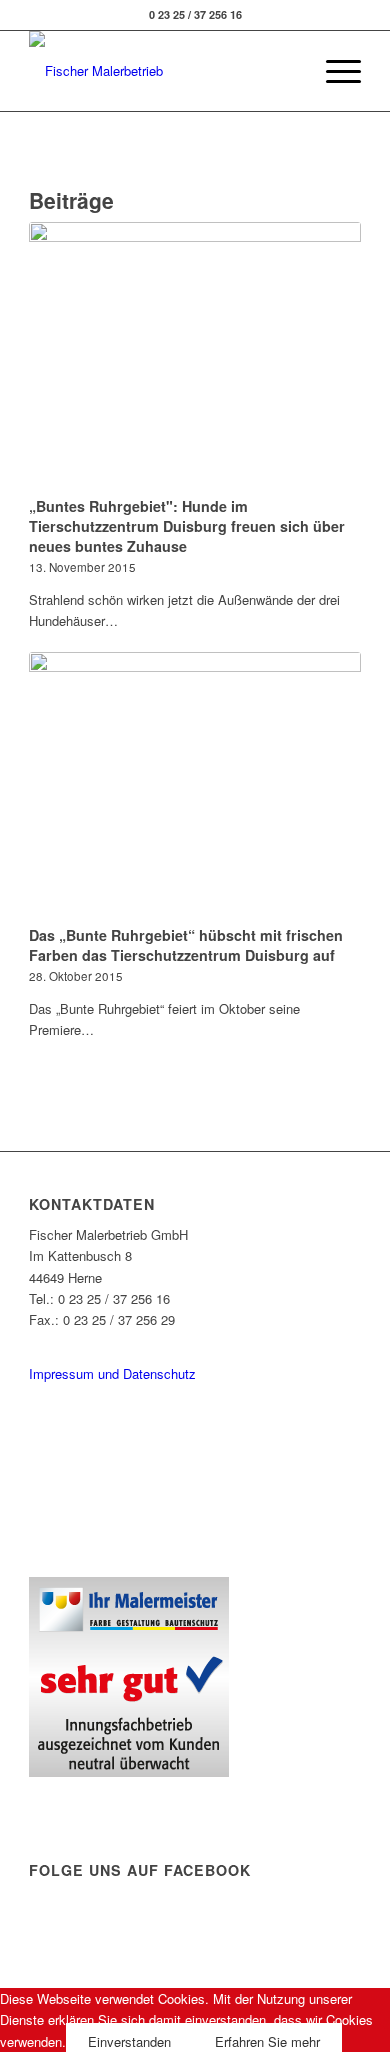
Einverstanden (129, 2041)
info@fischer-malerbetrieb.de (111, 1341)
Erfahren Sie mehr (267, 2041)
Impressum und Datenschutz (112, 1373)
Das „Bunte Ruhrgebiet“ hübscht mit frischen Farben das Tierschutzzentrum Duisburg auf (186, 945)
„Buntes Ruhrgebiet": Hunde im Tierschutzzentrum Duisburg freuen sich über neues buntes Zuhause (187, 526)
